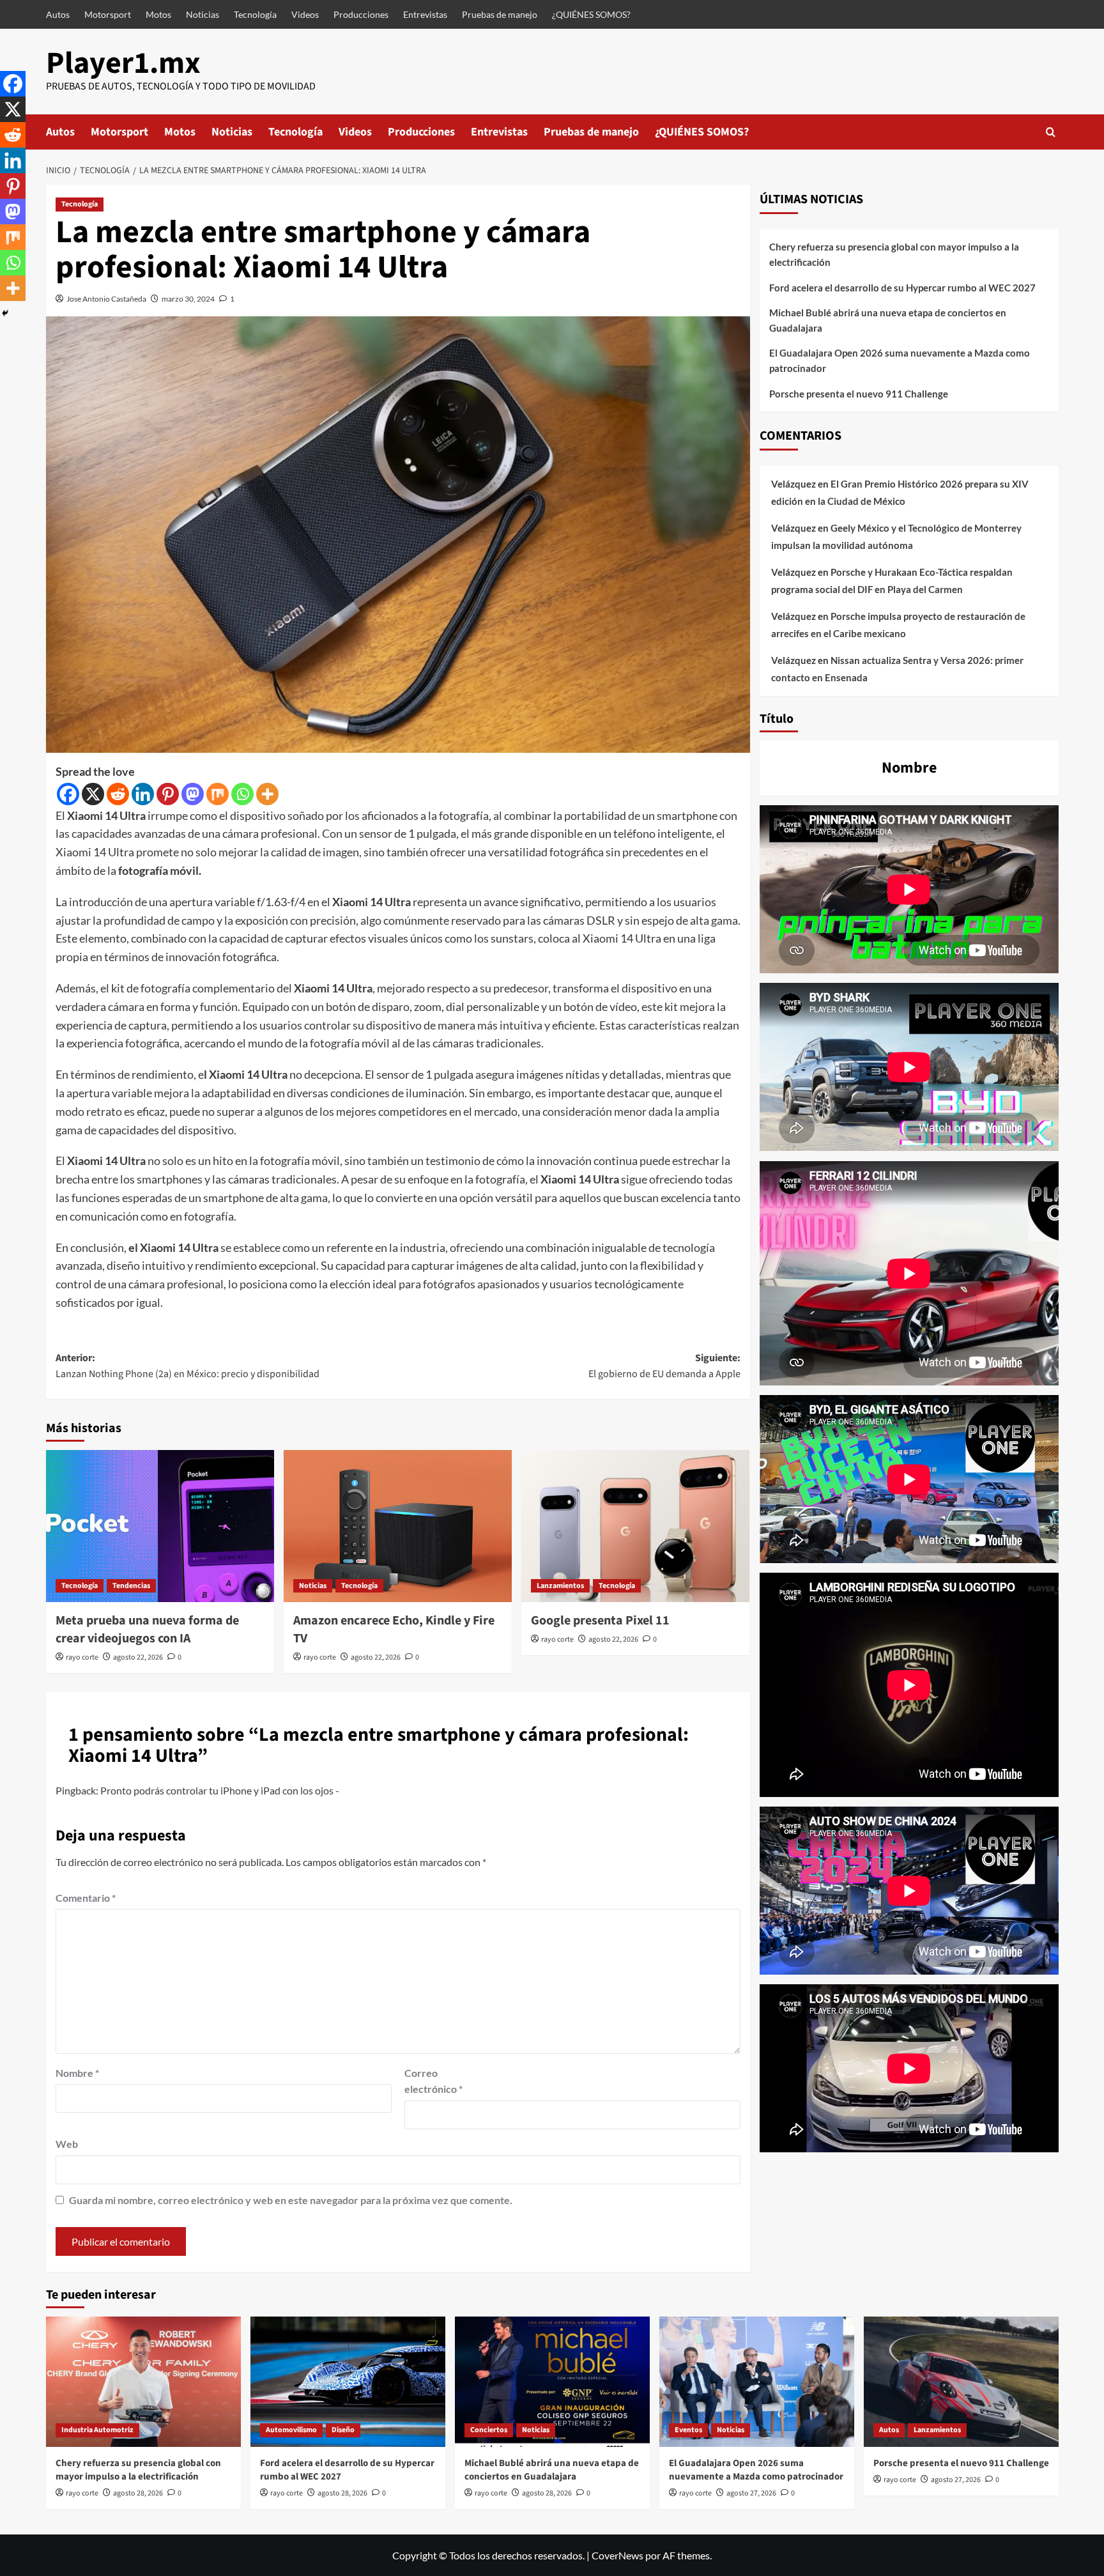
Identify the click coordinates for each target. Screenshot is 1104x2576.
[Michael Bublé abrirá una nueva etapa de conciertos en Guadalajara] (552, 2381)
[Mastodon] (193, 794)
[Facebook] (68, 794)
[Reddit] (118, 794)
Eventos (688, 2430)
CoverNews (617, 2555)
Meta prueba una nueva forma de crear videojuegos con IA (147, 1630)
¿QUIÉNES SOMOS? (591, 14)
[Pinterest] (168, 794)
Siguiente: (664, 1366)
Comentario (86, 1898)
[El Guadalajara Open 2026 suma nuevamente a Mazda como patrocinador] (757, 2381)
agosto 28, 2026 (138, 2493)
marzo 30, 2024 (188, 299)
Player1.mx (123, 63)
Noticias (203, 14)
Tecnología (255, 14)
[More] (267, 794)
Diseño (343, 2430)
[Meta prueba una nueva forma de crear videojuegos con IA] (160, 1526)
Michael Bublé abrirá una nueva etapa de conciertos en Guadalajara (888, 320)
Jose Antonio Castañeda (106, 299)
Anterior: (188, 1366)
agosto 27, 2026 (751, 2493)
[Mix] (218, 794)
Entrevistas (425, 14)
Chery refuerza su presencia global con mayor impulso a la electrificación (894, 254)
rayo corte (82, 1657)
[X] (93, 794)
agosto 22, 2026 (138, 1657)
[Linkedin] (143, 794)
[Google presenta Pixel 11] (635, 1526)
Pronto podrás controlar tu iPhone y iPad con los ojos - (220, 1790)
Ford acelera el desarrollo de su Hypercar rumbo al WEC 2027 (902, 288)
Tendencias (131, 1586)
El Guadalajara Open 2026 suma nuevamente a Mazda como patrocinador (900, 360)
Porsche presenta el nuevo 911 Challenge (859, 394)
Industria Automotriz (97, 2430)
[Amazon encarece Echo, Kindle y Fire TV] (398, 1526)
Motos (158, 14)
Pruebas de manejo (500, 14)
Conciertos (489, 2430)
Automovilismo (291, 2430)
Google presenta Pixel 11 (600, 1621)
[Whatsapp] (242, 794)
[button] (1051, 132)
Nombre (77, 2073)
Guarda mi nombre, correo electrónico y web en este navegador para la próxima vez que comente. (291, 2200)
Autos (58, 14)
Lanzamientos (560, 1586)
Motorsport (108, 14)
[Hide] (5, 313)
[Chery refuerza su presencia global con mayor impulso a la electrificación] (143, 2381)
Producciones (361, 14)
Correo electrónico (433, 2081)
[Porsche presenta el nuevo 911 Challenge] (961, 2381)
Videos (305, 14)
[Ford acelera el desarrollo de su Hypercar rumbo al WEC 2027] (348, 2381)
